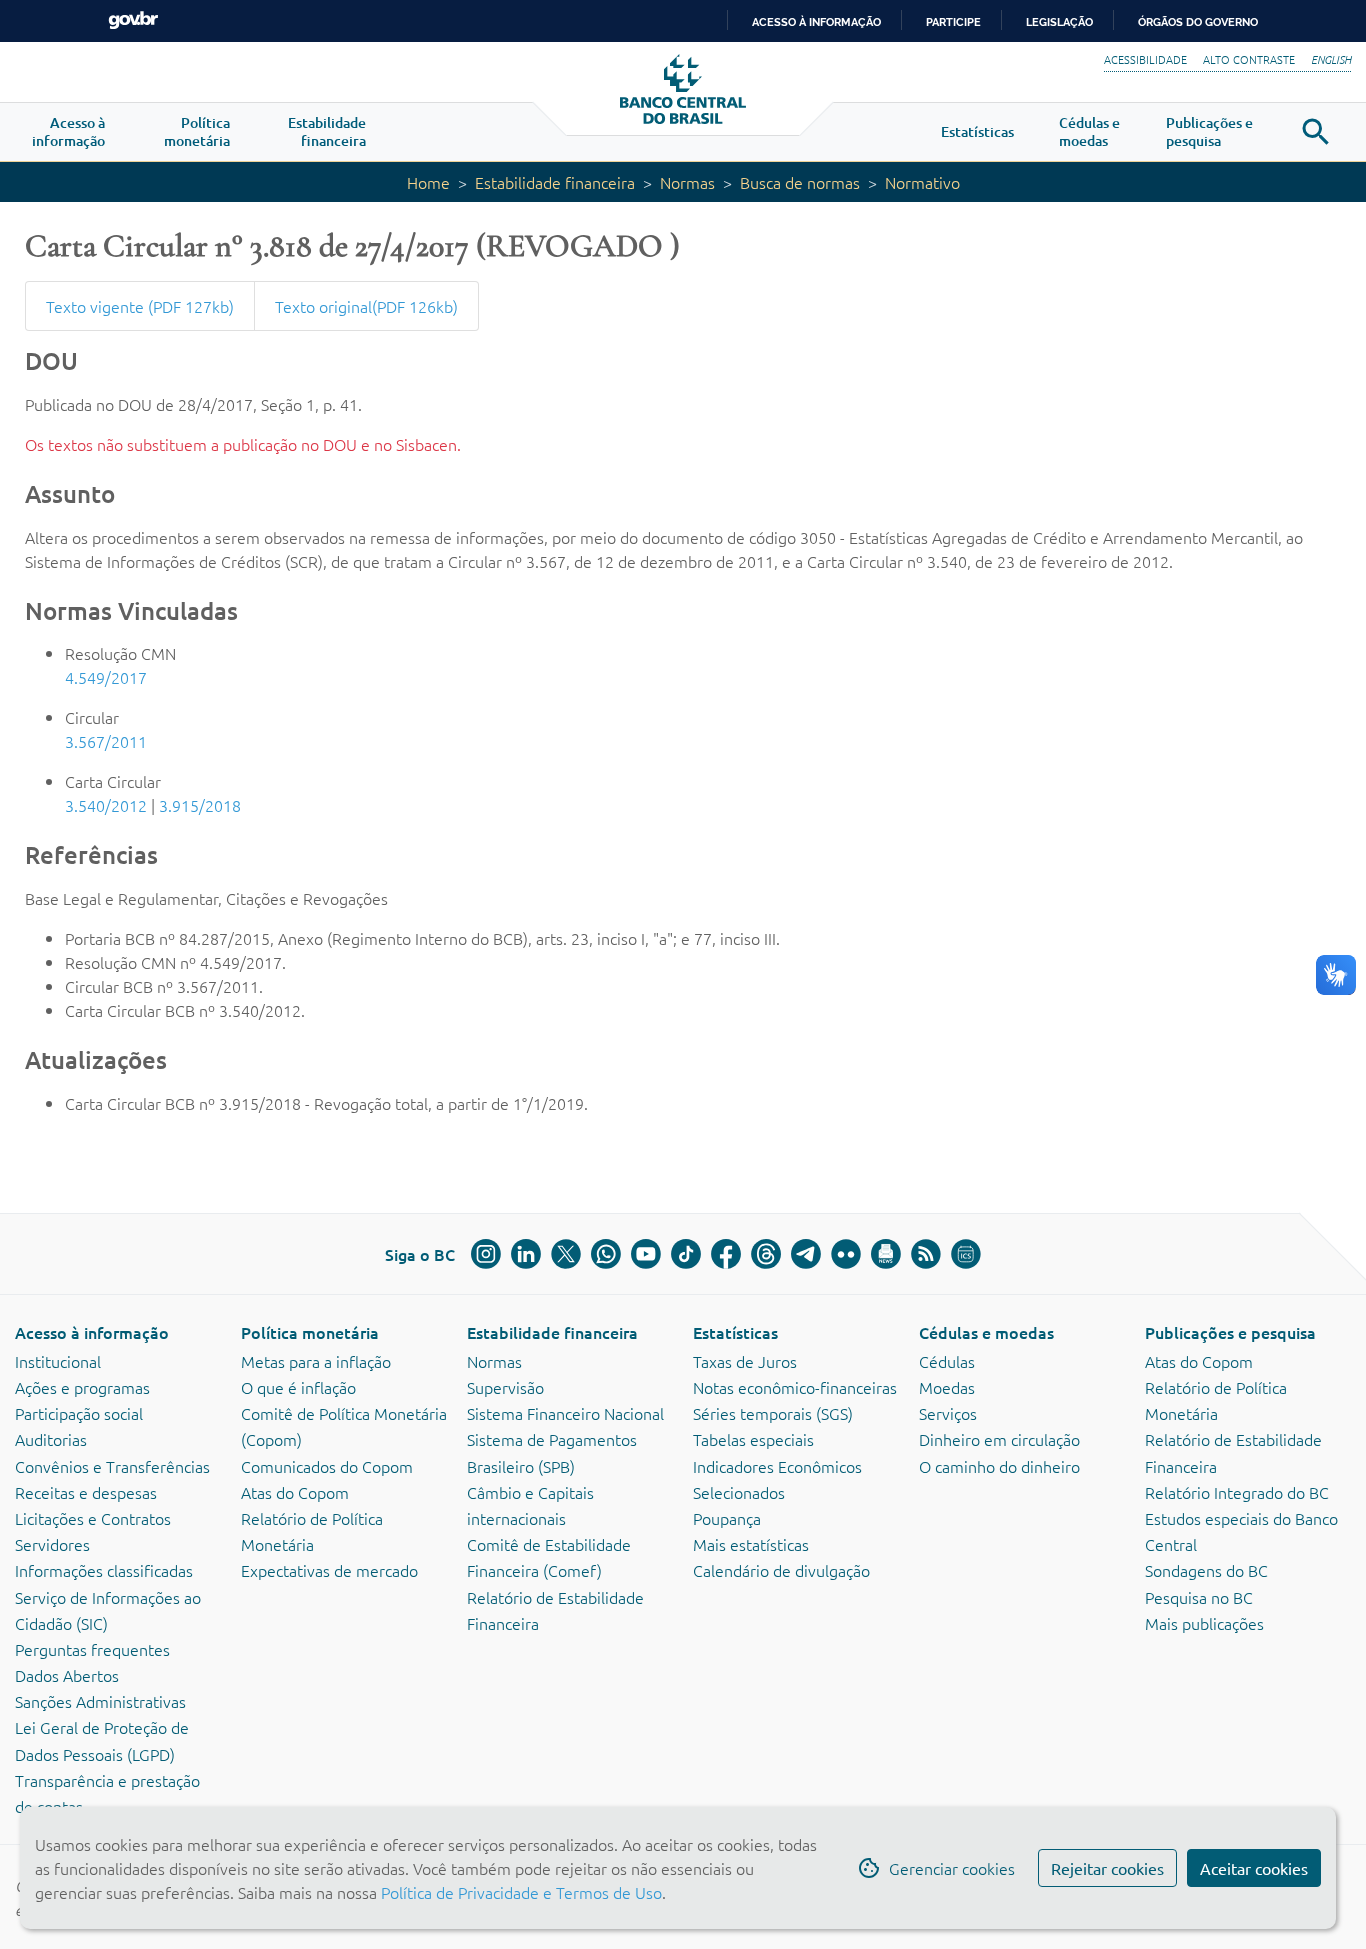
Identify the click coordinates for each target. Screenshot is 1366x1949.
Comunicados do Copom (327, 1466)
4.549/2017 (106, 677)
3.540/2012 (106, 805)
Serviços (948, 1413)
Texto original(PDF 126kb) (366, 306)
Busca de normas (800, 182)
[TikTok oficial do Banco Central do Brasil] (686, 1254)
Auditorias (51, 1439)
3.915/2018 (200, 805)
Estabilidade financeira (555, 182)
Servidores (52, 1544)
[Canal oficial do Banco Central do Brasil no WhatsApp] (606, 1254)
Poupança (727, 1518)
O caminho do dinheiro (999, 1466)
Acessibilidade (1145, 59)
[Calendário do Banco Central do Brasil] (966, 1254)
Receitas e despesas (86, 1492)
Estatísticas (735, 1332)
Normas (687, 182)
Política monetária (310, 1332)
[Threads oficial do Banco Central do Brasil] (766, 1254)
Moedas (947, 1387)
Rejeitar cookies (1107, 1868)
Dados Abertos (67, 1675)
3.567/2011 (106, 741)
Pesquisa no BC (1199, 1597)
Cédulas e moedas (986, 1332)
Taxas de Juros (745, 1361)
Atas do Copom (295, 1492)
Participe (953, 22)
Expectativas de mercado (329, 1570)
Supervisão (505, 1387)
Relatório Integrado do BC (1237, 1492)
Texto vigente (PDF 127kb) (140, 306)
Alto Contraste (1249, 59)
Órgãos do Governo (1198, 22)
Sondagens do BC (1206, 1570)
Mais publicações (1204, 1623)
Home (428, 182)
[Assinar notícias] (886, 1254)
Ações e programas (82, 1387)
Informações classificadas (104, 1570)
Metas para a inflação (316, 1361)
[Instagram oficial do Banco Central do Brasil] (486, 1254)
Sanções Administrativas (100, 1701)
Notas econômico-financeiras (795, 1387)
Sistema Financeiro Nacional (565, 1413)
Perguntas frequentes (92, 1649)
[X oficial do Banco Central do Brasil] (566, 1254)
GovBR (133, 20)
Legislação (1059, 22)
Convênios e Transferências (112, 1466)
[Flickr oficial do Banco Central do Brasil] (846, 1254)
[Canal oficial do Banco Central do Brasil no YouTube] (646, 1254)
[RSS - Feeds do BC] (926, 1254)
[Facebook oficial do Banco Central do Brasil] (726, 1254)
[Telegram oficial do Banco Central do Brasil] (806, 1254)
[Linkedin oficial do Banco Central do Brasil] (526, 1254)
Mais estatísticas (751, 1544)
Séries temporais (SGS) (773, 1413)
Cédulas (947, 1361)
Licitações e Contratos (93, 1518)
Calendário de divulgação (781, 1570)
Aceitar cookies (1254, 1868)
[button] (68, 132)
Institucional (58, 1361)
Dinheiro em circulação (999, 1439)
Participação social (79, 1413)
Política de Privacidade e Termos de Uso (519, 1892)
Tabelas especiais (753, 1439)
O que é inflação (298, 1387)
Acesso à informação (92, 1332)
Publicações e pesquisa (1230, 1332)
